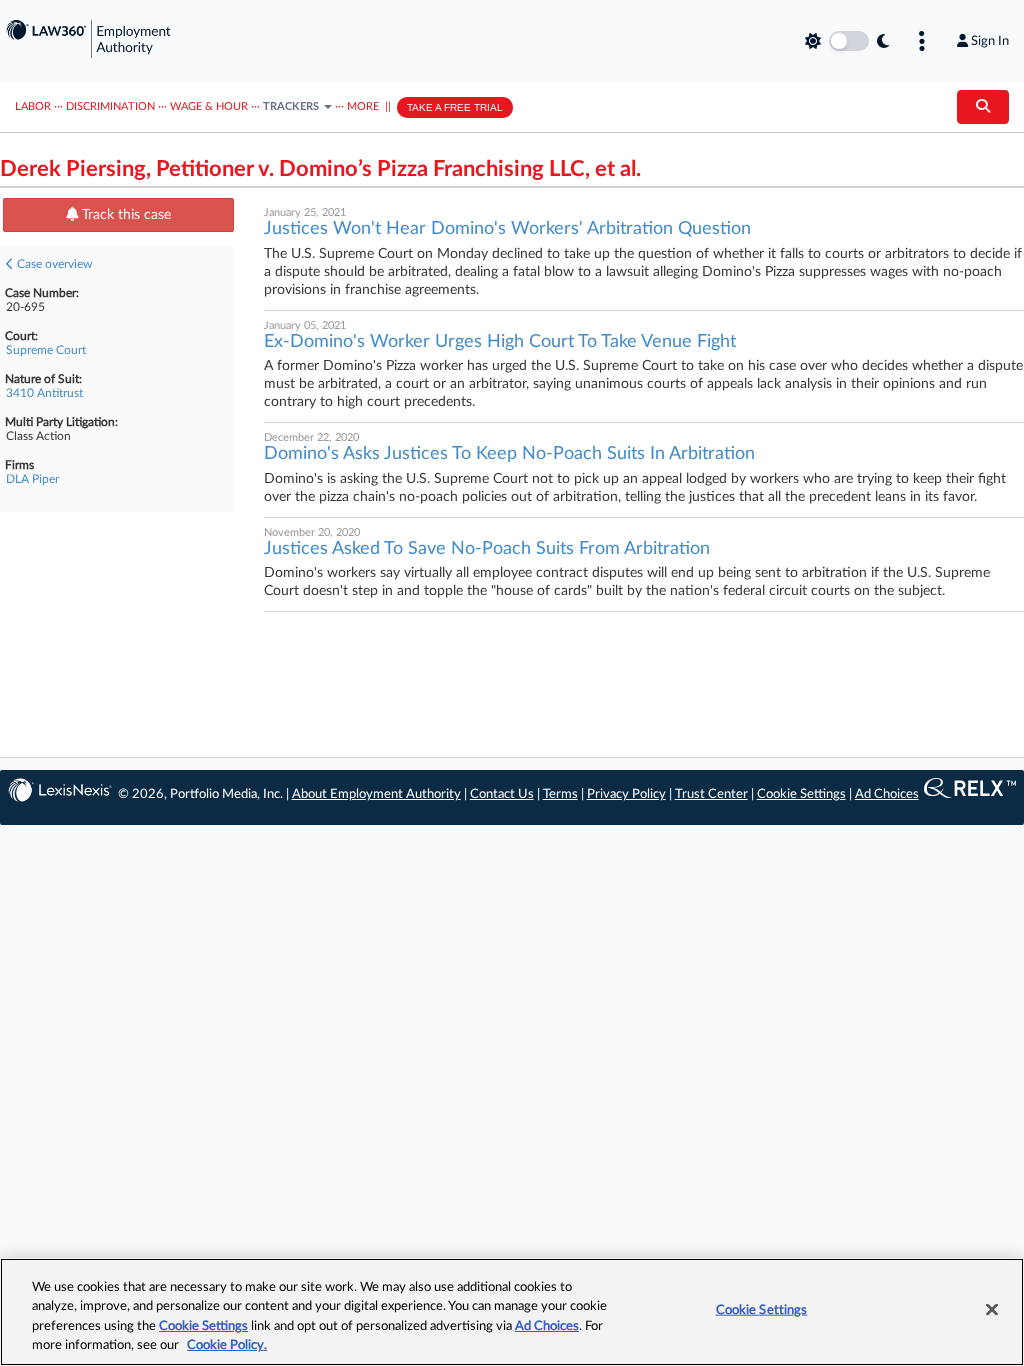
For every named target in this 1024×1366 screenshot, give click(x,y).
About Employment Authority (376, 794)
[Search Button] (983, 107)
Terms (560, 794)
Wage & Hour (209, 106)
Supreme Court (46, 350)
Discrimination (110, 106)
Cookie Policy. (227, 1345)
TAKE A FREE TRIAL (455, 107)
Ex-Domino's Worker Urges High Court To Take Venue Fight (500, 342)
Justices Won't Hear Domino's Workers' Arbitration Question (507, 229)
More (363, 106)
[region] (512, 1312)
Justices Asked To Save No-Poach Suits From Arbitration (487, 549)
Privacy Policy (626, 794)
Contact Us (502, 794)
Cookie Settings (801, 794)
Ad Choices (887, 794)
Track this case (124, 215)
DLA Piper (32, 479)
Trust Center (711, 794)
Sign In (990, 41)
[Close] (992, 1309)
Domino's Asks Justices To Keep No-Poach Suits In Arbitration (509, 454)
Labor (33, 106)
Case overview (53, 264)
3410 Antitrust (44, 393)
